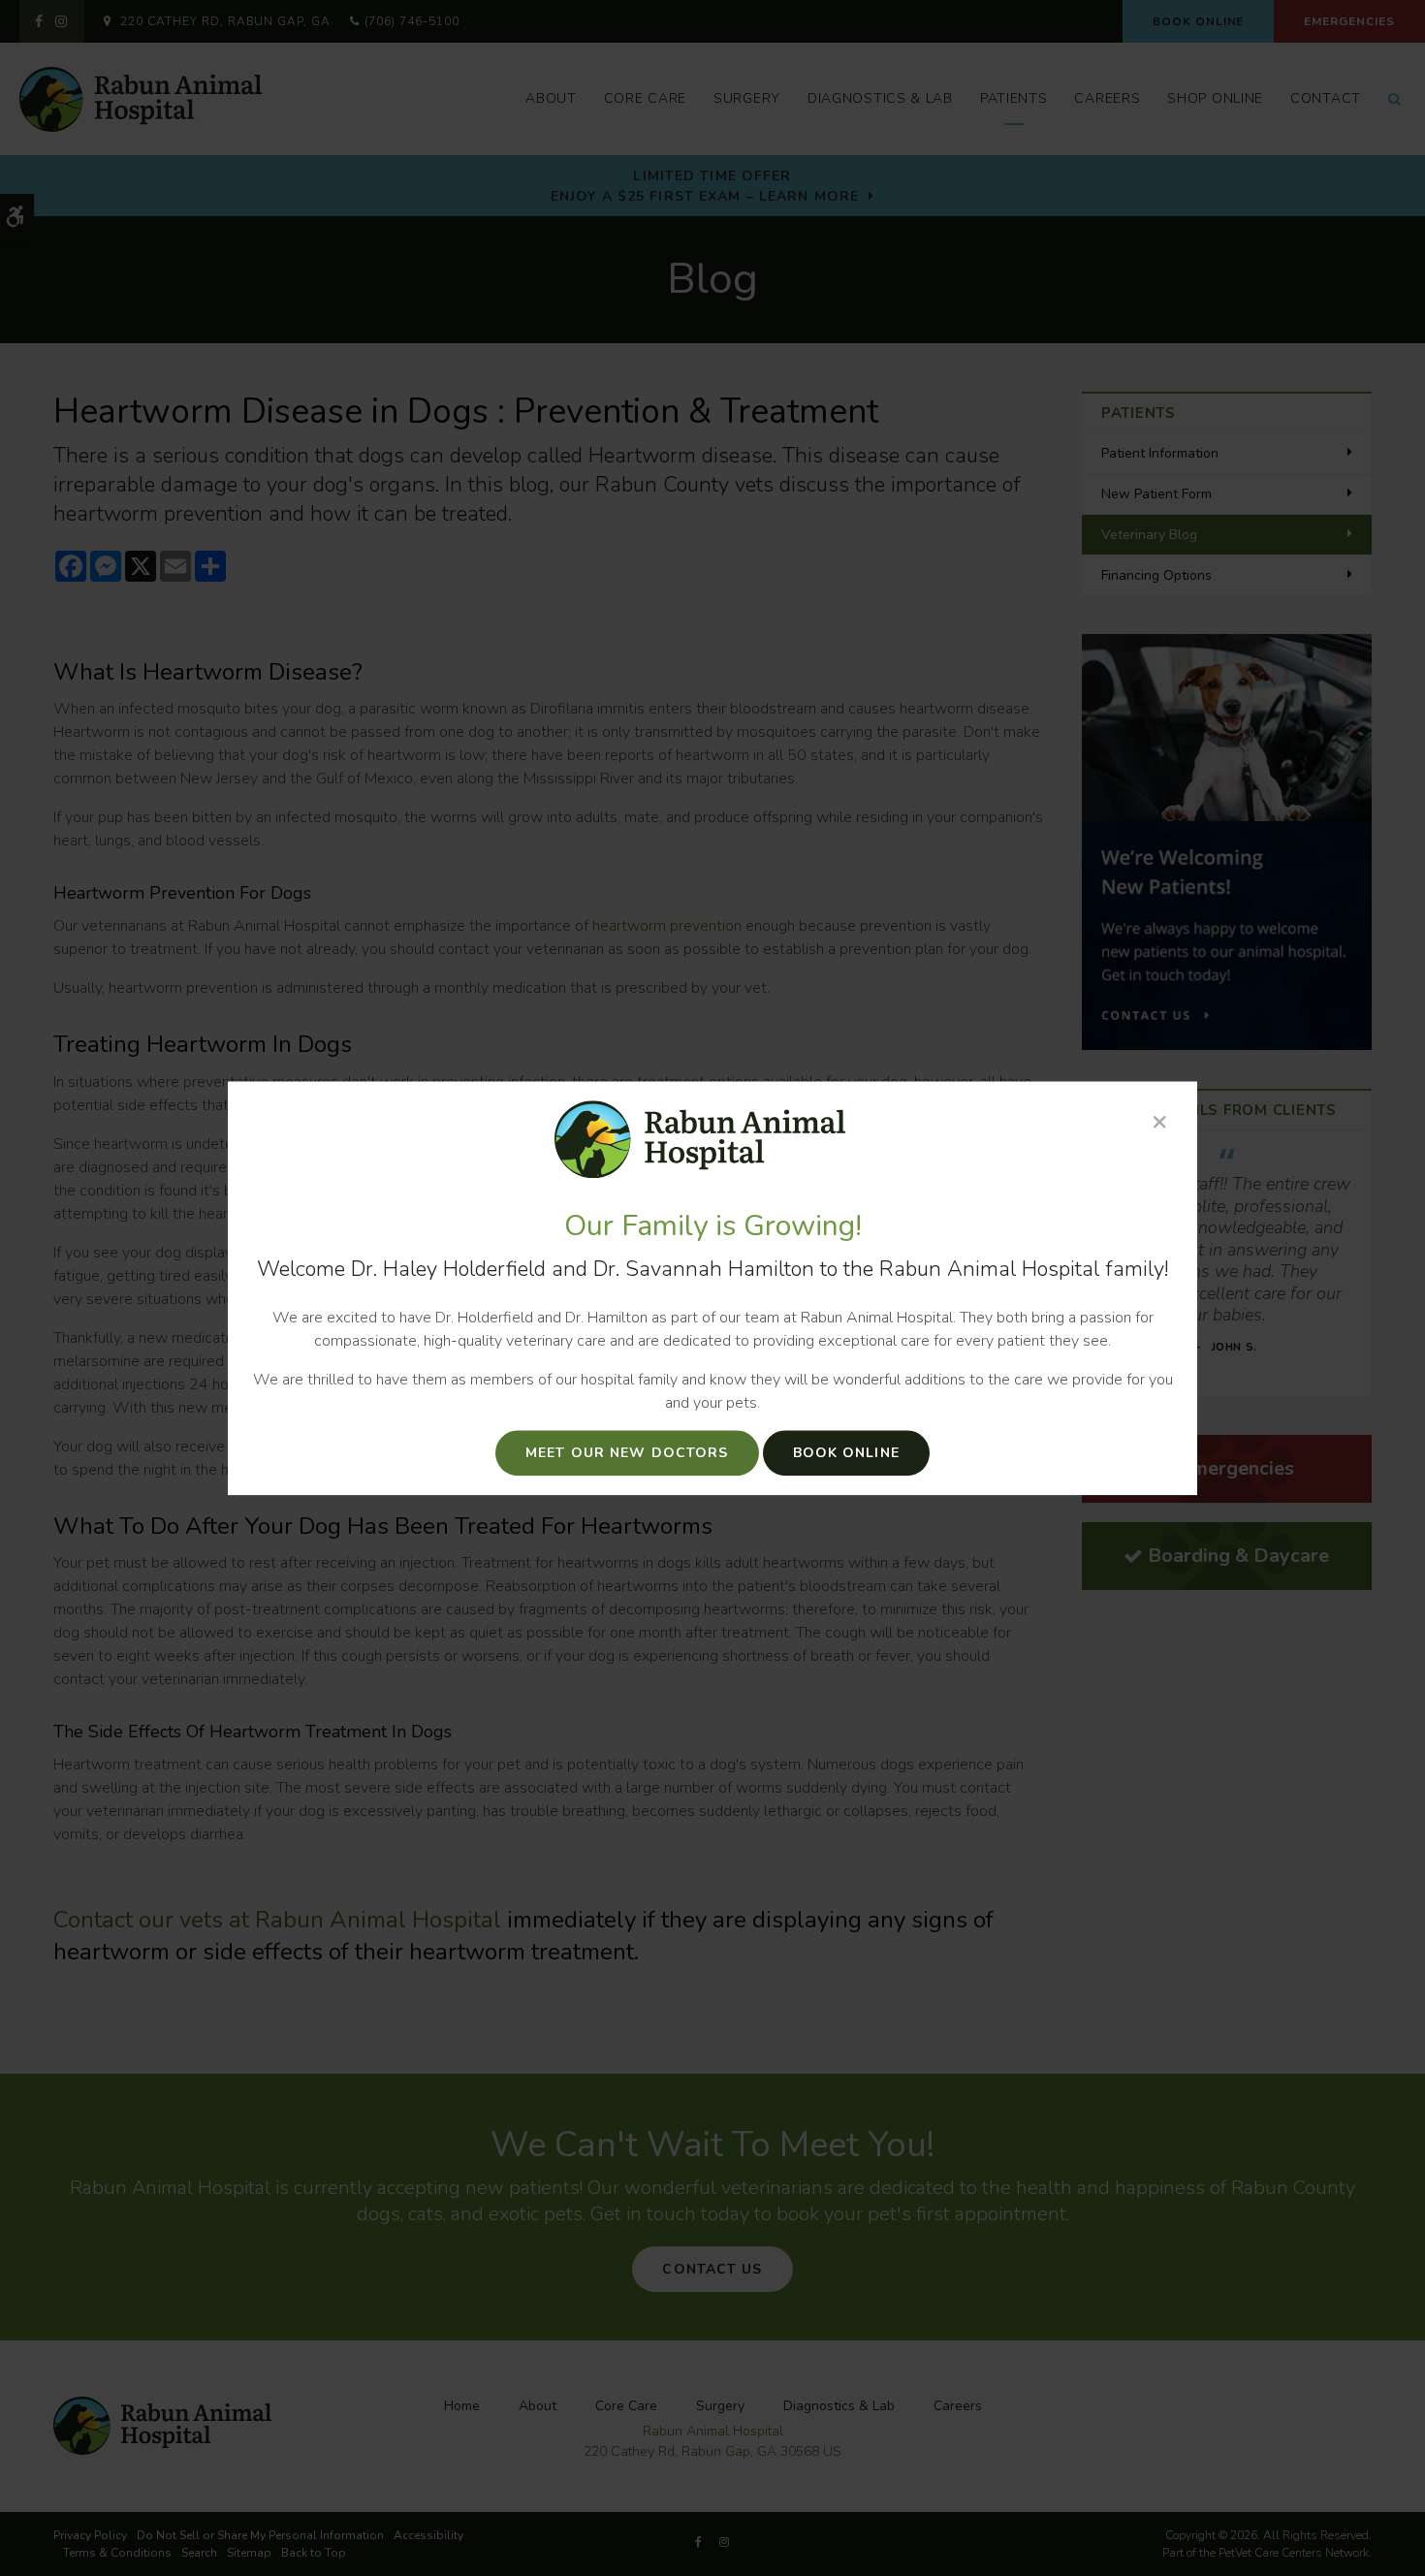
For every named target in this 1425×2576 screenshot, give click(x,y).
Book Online (846, 1453)
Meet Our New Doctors (627, 1453)
